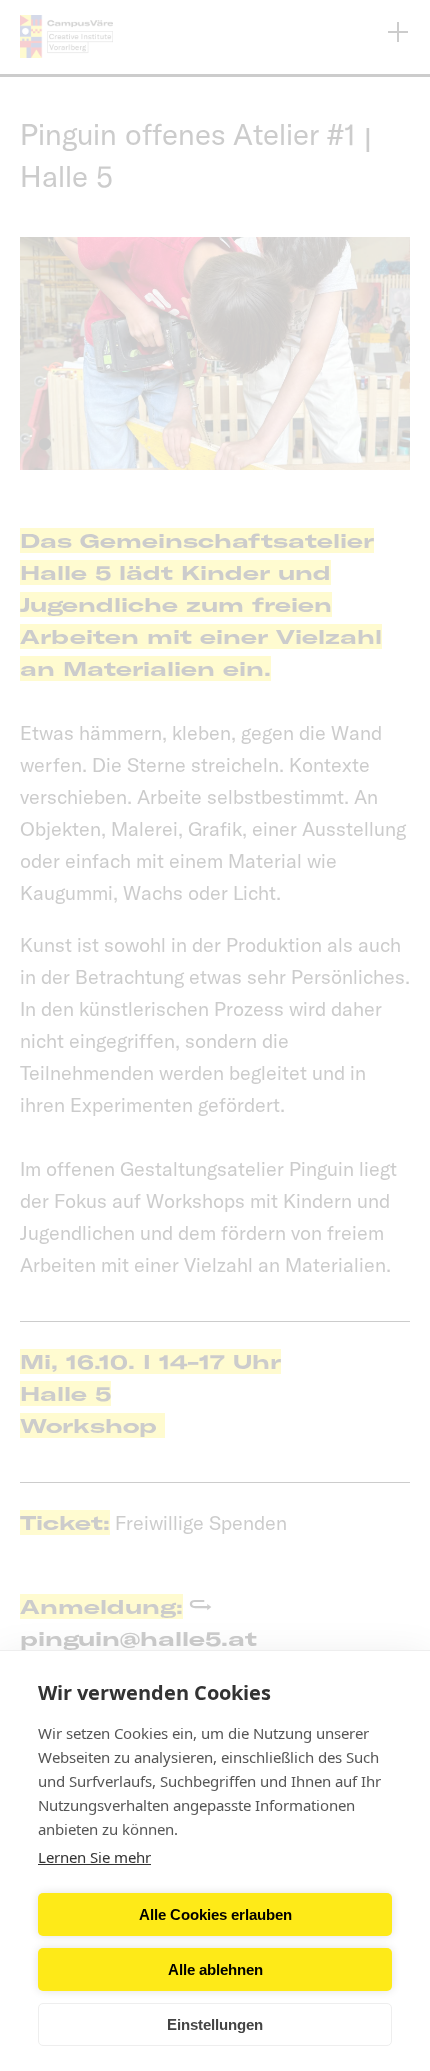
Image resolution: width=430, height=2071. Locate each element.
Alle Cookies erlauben (215, 1914)
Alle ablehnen (215, 1969)
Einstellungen (215, 2024)
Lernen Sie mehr (94, 1857)
